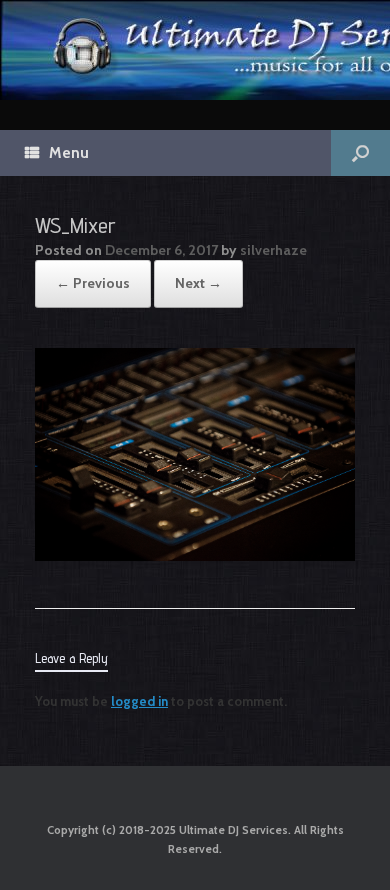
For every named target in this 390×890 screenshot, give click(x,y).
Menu (69, 153)
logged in (139, 701)
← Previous (93, 283)
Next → (198, 283)
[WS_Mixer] (195, 556)
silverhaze (273, 250)
